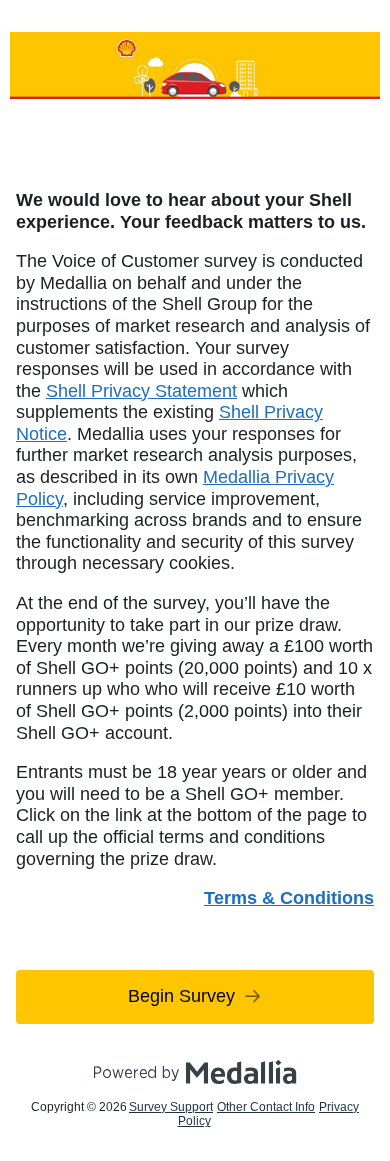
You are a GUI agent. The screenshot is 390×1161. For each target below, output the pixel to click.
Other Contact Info (266, 1107)
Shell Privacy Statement (141, 391)
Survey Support (171, 1107)
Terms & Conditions (289, 898)
